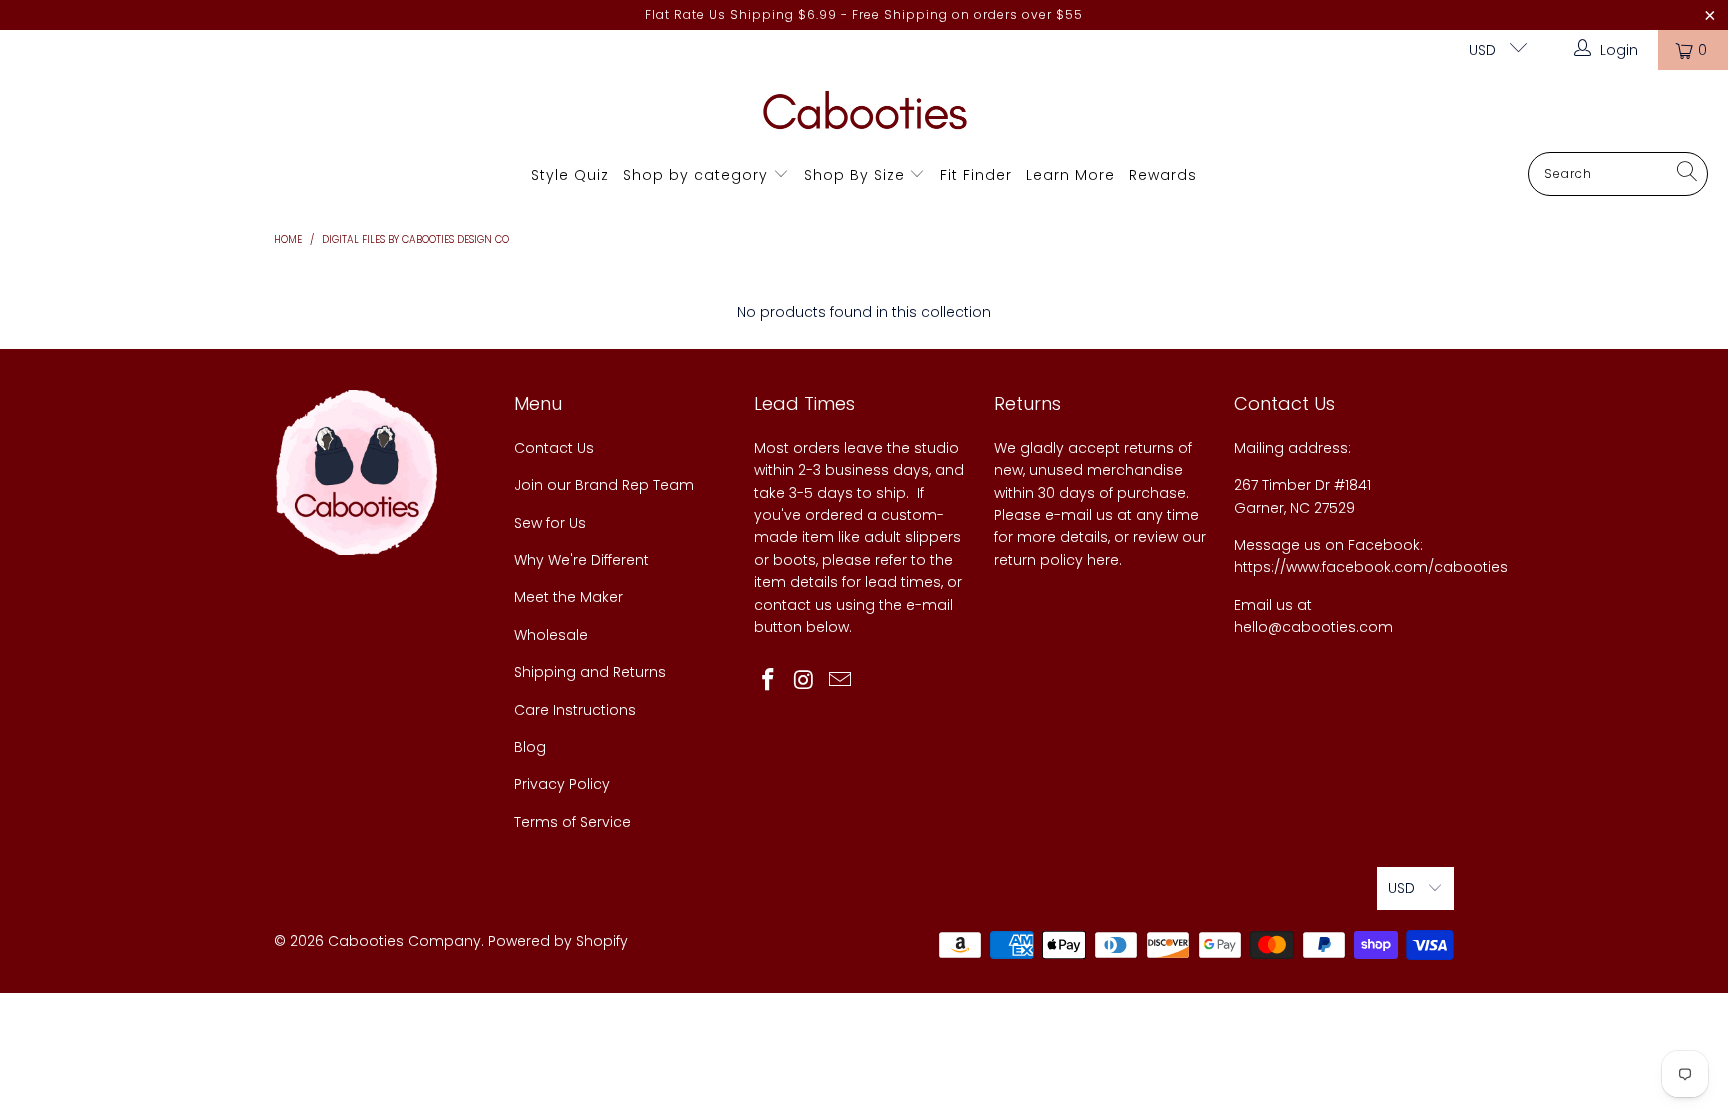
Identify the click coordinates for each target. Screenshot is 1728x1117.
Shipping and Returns (590, 672)
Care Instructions (575, 710)
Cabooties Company (404, 941)
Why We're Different (581, 560)
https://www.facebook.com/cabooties (1371, 567)
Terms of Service (572, 822)
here (1103, 560)
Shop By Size (854, 175)
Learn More (1070, 175)
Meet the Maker (568, 597)
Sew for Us (550, 523)
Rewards (1163, 175)
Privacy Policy (562, 784)
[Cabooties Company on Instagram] (805, 681)
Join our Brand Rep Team (604, 485)
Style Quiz (570, 175)
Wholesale (551, 635)
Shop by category (695, 175)
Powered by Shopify (558, 941)
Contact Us (554, 448)
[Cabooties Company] (864, 116)
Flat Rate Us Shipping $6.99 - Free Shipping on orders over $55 (864, 14)
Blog (530, 747)
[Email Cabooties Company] (840, 681)
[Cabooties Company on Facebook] (769, 681)
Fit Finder (976, 175)
